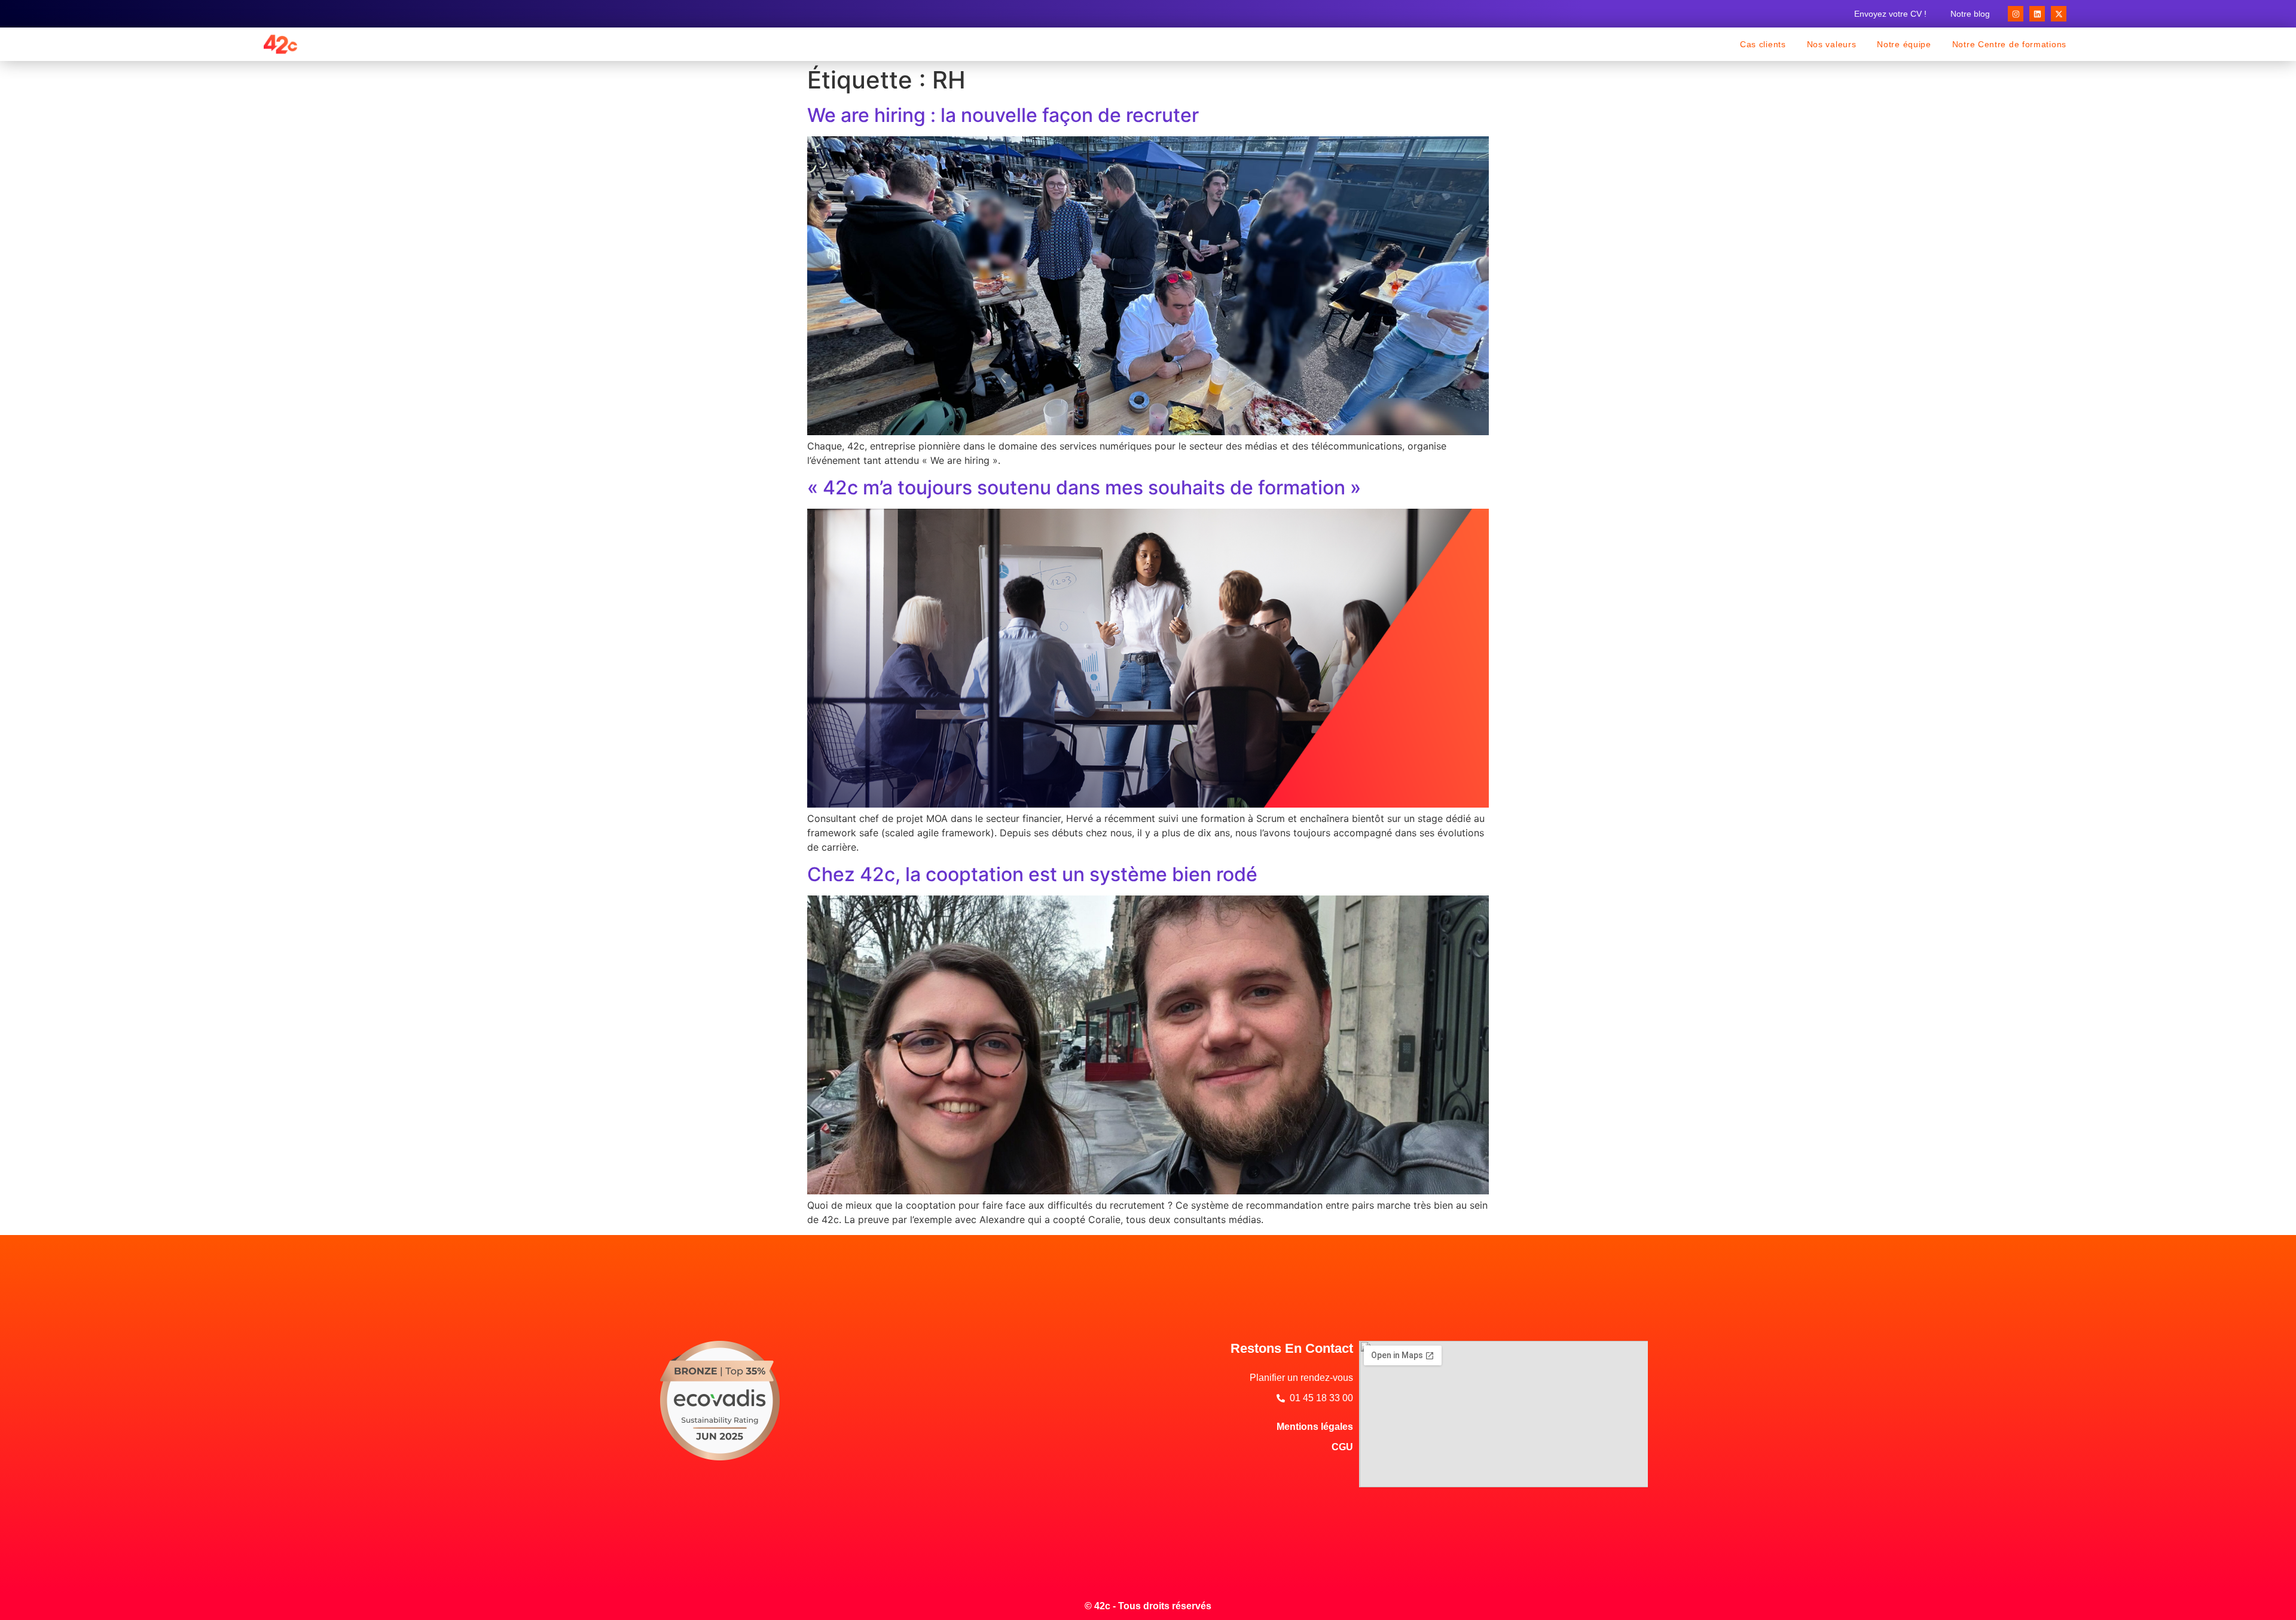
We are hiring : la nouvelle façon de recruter (1003, 115)
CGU (1342, 1447)
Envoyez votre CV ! (1890, 14)
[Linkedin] (2037, 14)
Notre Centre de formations (2009, 44)
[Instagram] (2016, 14)
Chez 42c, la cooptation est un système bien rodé (1032, 874)
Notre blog (1970, 14)
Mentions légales (1315, 1427)
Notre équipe (1904, 44)
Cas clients (1763, 44)
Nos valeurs (1832, 44)
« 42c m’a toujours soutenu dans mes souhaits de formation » (1084, 487)
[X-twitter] (2059, 14)
